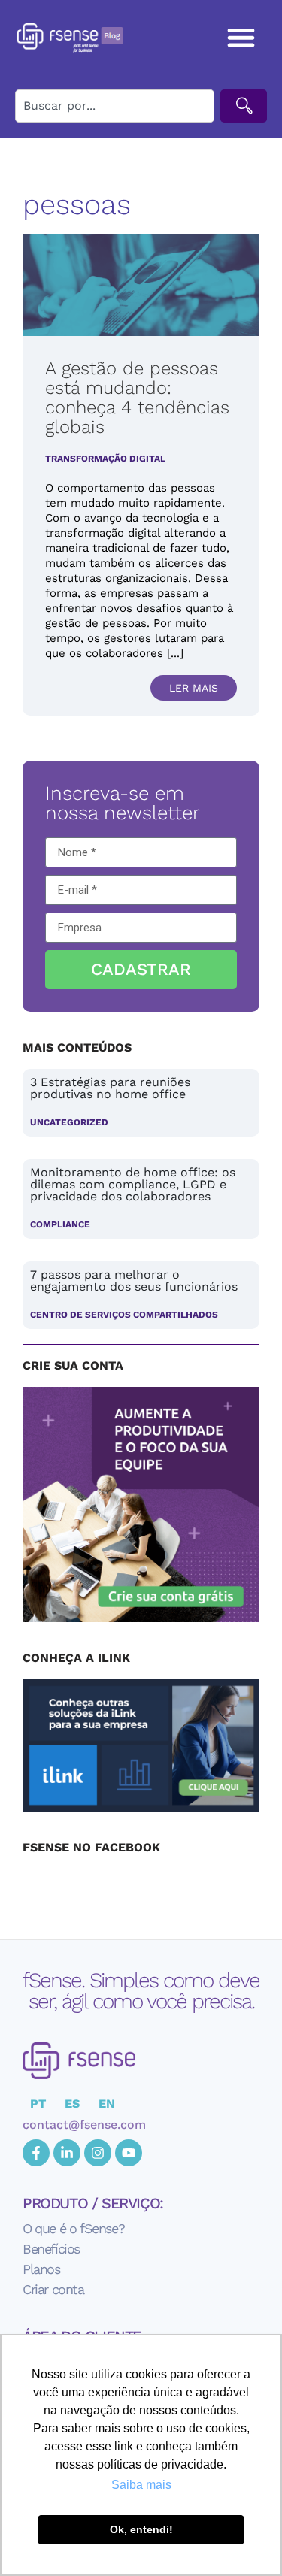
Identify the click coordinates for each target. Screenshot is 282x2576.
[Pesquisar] (244, 106)
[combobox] (115, 106)
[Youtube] (129, 2153)
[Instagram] (98, 2153)
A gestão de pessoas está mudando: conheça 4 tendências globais (137, 398)
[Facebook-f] (36, 2153)
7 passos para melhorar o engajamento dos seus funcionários (134, 1280)
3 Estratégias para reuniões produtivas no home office (110, 1088)
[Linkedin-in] (67, 2153)
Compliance (60, 1224)
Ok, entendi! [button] (141, 2529)
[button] (242, 37)
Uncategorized (69, 1122)
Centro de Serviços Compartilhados (124, 1315)
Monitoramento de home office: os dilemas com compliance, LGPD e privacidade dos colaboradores (133, 1184)
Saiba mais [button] (141, 2485)
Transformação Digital (105, 459)
